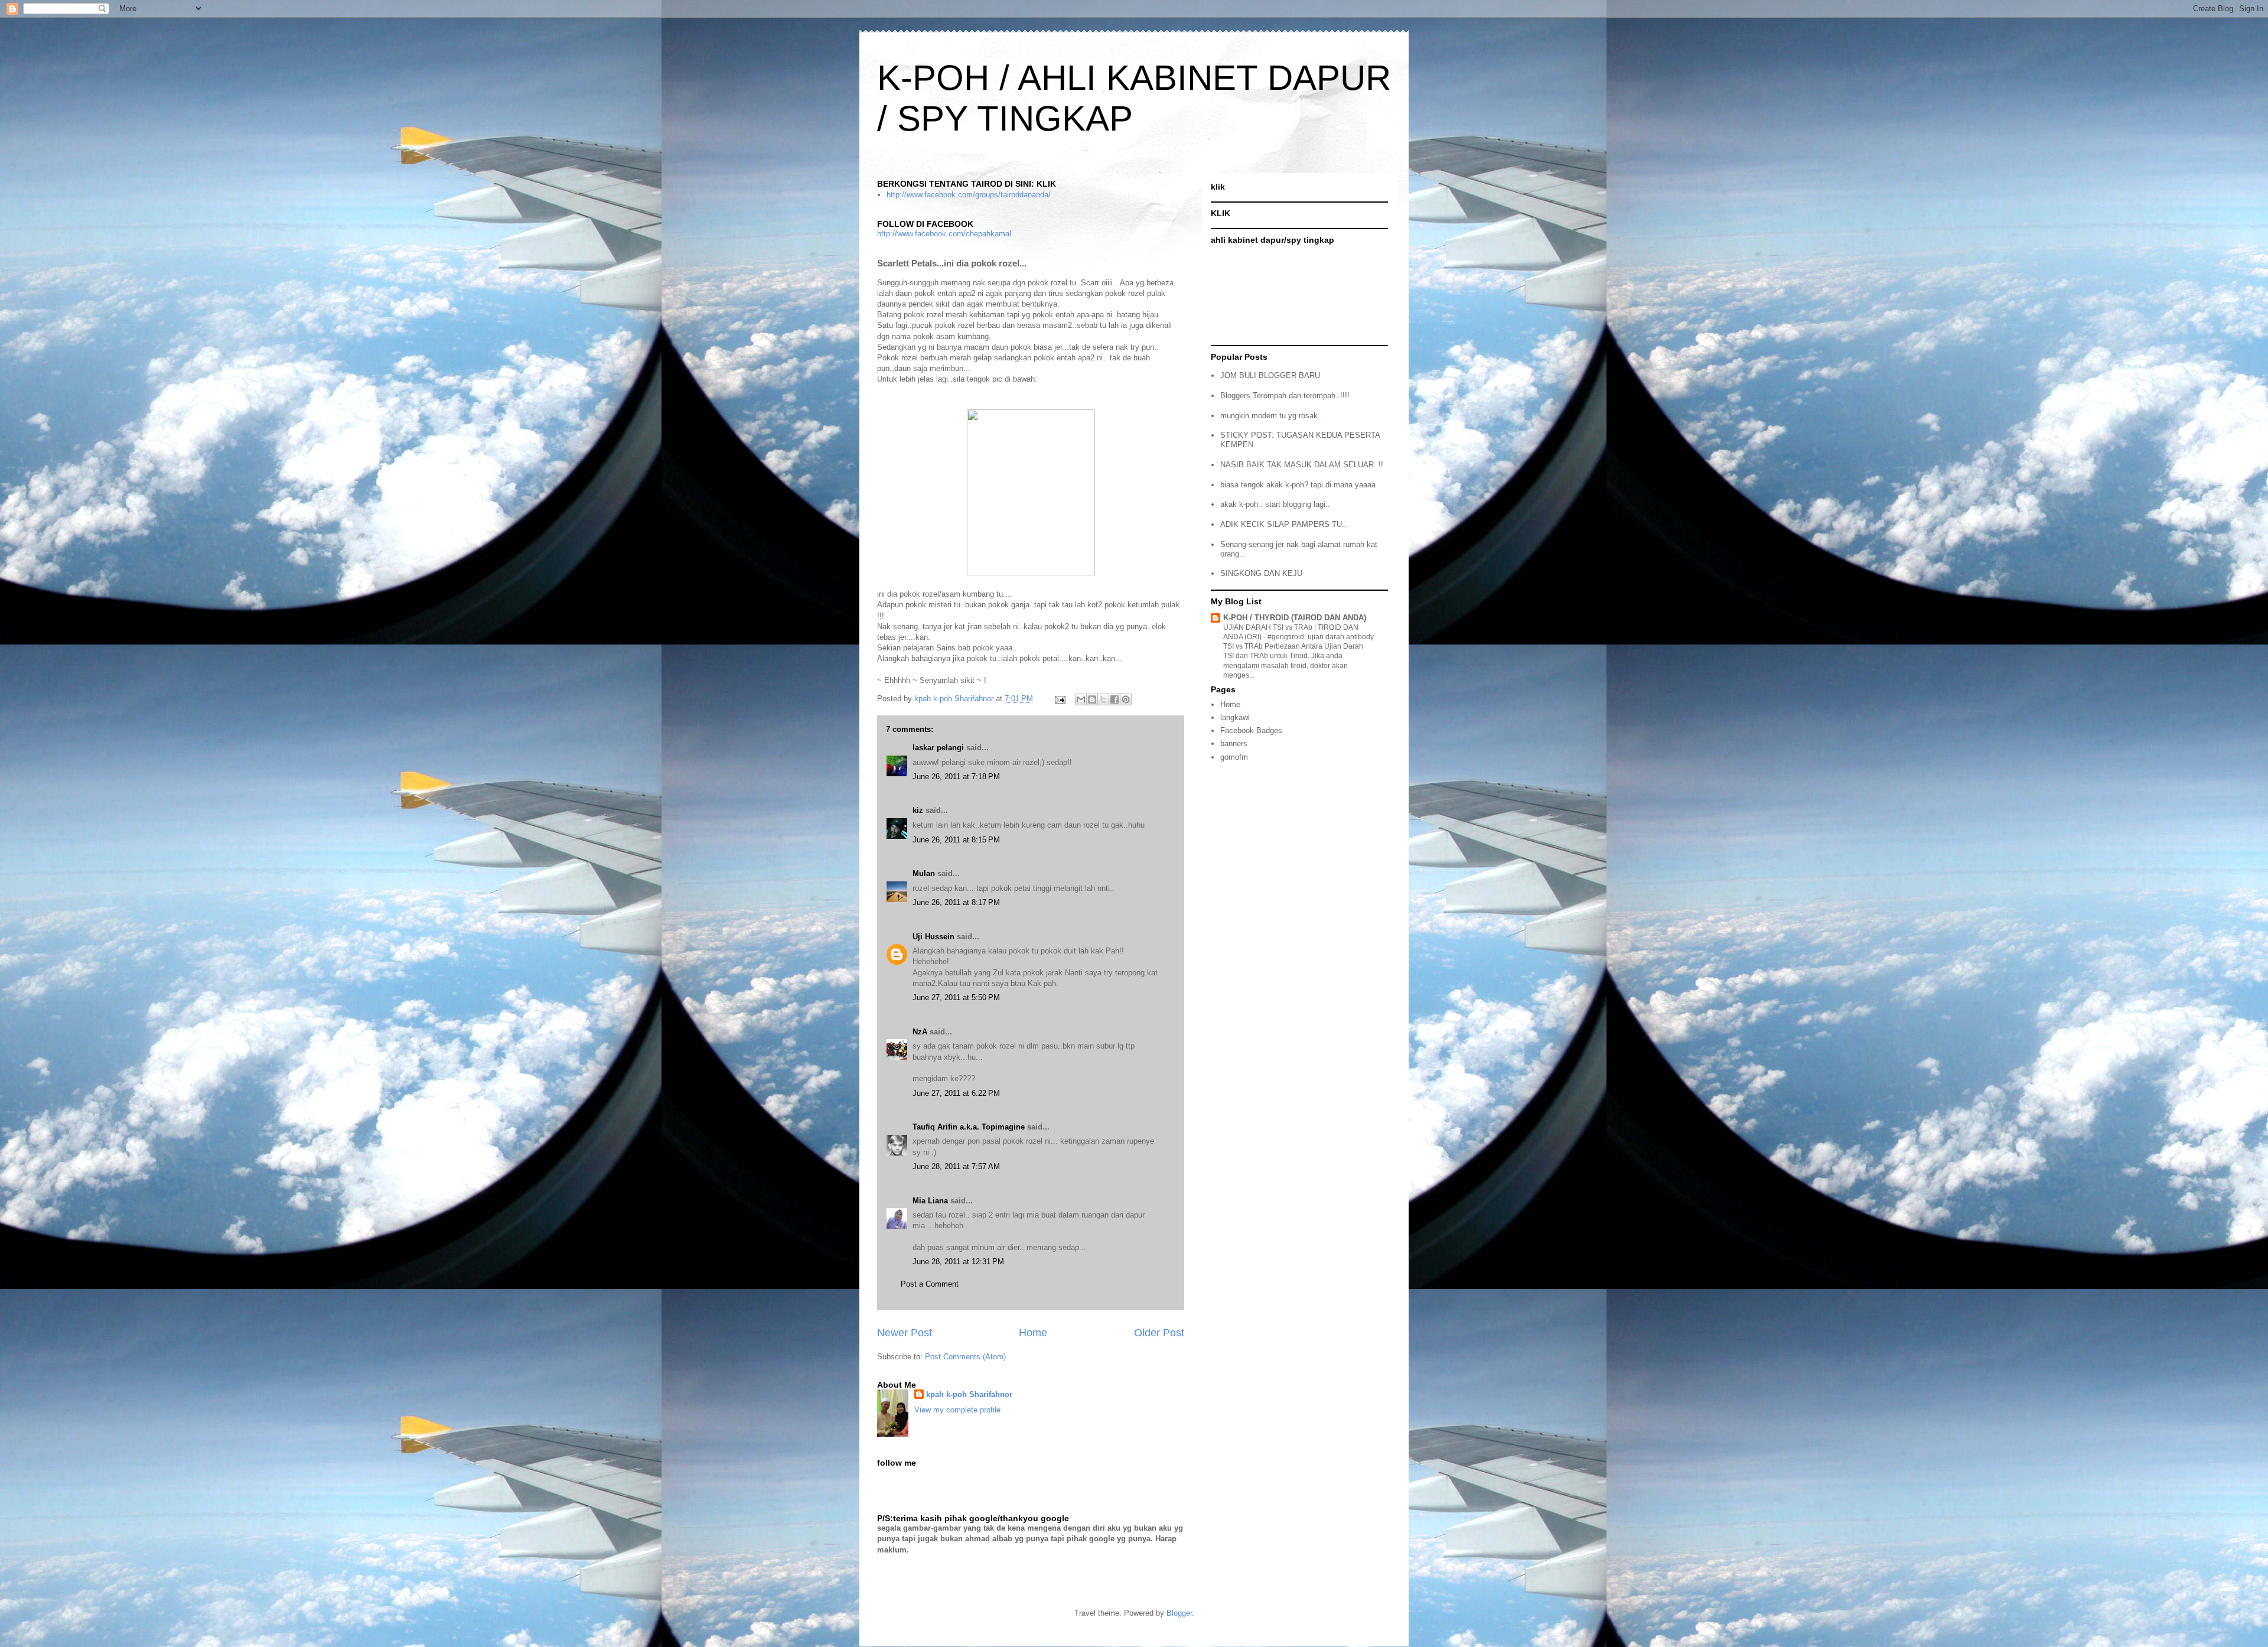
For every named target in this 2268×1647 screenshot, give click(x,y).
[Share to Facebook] (1115, 699)
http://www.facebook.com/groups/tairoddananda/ (969, 195)
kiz (918, 810)
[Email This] (1081, 699)
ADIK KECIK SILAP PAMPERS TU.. (1283, 524)
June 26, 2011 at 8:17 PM (956, 902)
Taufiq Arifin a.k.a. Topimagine (969, 1127)
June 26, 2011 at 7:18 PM (956, 777)
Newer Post (905, 1333)
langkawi (1235, 717)
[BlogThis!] (1092, 699)
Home (1033, 1333)
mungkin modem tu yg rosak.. (1271, 416)
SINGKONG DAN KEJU (1261, 573)
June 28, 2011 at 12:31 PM (958, 1262)
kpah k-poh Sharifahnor (969, 1394)
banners (1234, 743)
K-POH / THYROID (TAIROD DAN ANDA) (1295, 618)
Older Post (1159, 1333)
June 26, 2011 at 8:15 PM (956, 840)
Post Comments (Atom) (965, 1357)
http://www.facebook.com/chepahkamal (944, 234)
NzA (920, 1032)
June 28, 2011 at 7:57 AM (956, 1166)
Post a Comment (930, 1284)
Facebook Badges (1251, 730)
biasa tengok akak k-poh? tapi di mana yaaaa (1298, 485)
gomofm (1234, 757)
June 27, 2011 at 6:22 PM (956, 1093)
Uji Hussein (933, 937)
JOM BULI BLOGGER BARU (1270, 375)
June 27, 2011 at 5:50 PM (956, 997)
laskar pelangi (938, 748)
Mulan (925, 873)
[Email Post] (1059, 699)
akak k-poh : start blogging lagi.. (1275, 504)
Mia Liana (930, 1201)
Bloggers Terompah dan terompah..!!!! (1285, 396)
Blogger (1179, 1613)
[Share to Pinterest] (1126, 699)
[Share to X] (1103, 699)
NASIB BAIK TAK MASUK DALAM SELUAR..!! (1302, 465)
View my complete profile (957, 1410)
